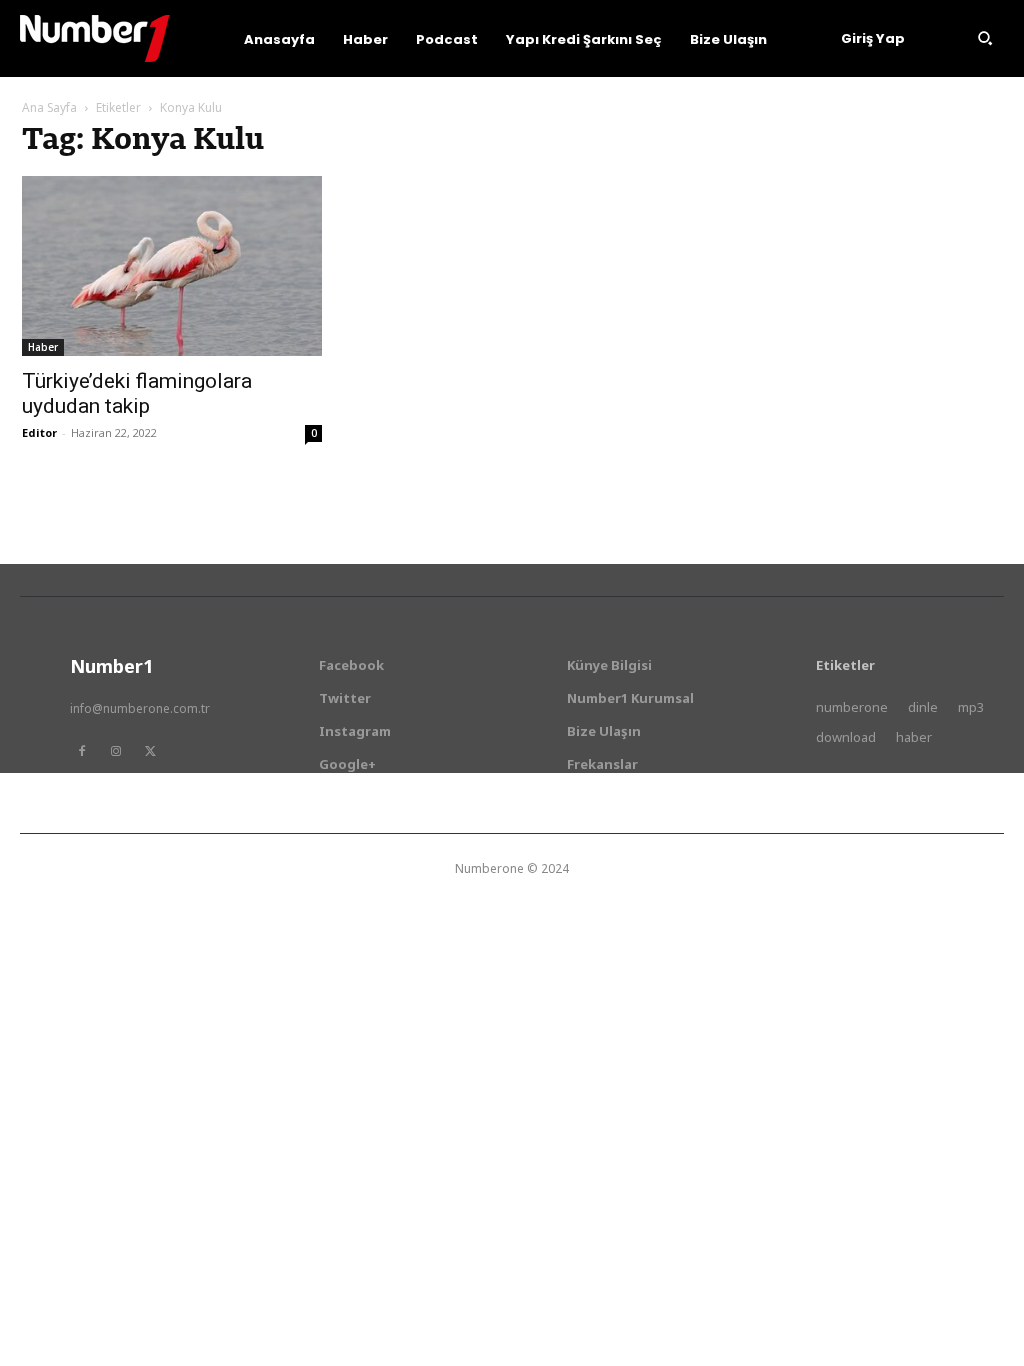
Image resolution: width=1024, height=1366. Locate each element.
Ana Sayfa (49, 107)
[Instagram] (116, 751)
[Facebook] (82, 751)
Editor (39, 432)
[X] (150, 751)
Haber (43, 347)
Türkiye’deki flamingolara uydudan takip (137, 393)
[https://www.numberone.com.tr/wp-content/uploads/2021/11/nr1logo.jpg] (95, 38)
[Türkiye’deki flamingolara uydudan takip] (172, 266)
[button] (985, 38)
